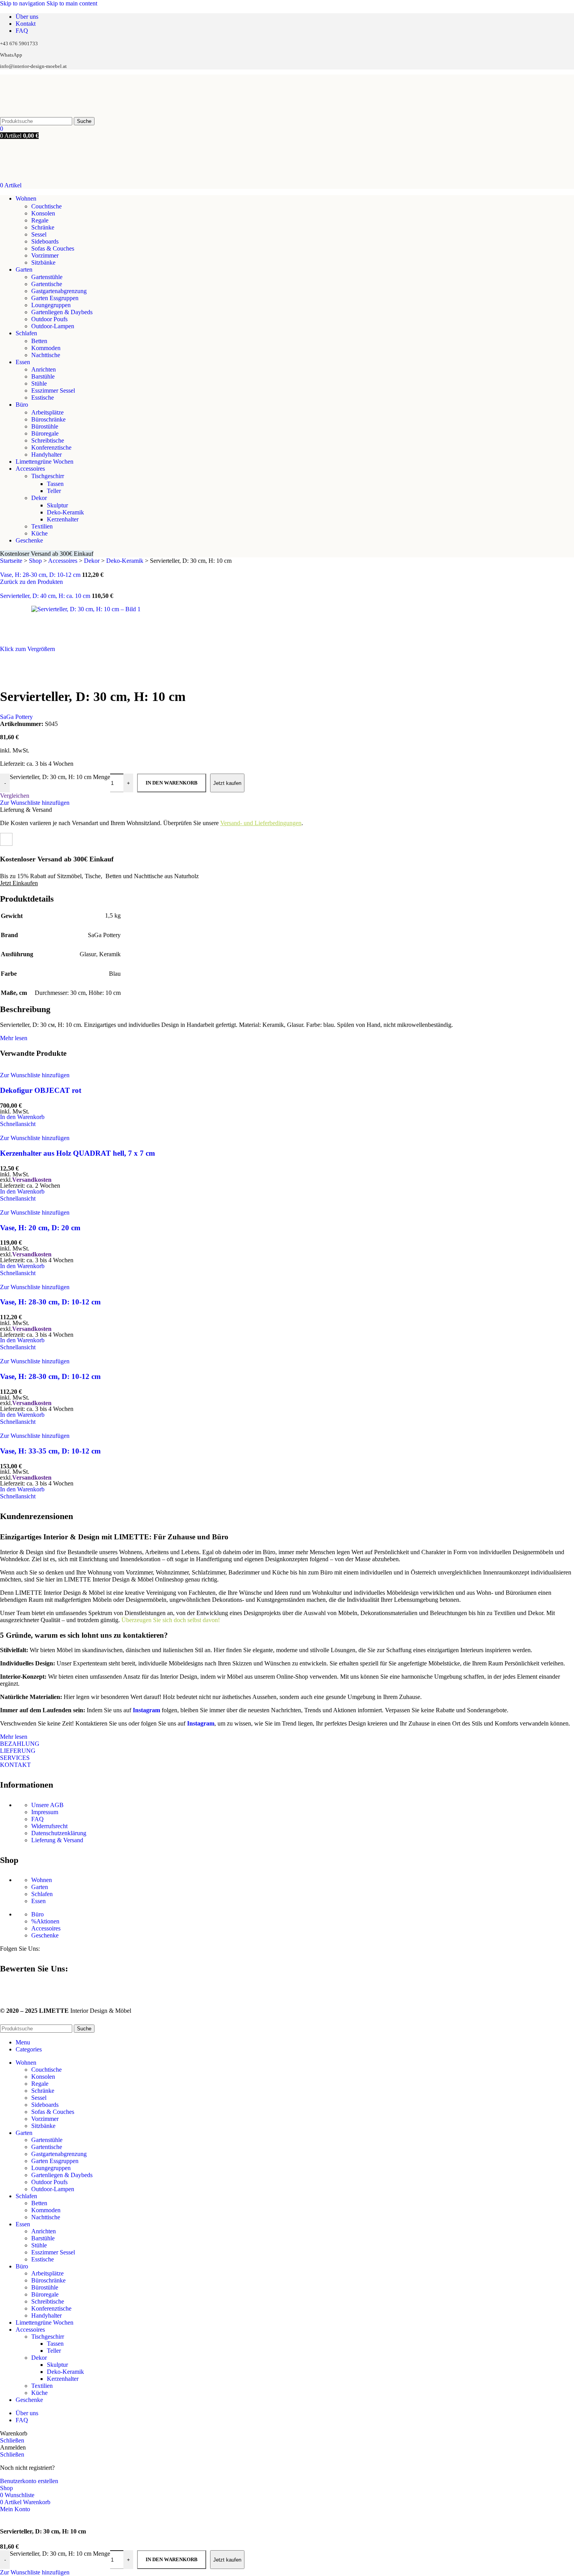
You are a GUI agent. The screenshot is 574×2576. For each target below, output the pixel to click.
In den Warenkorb (172, 2559)
